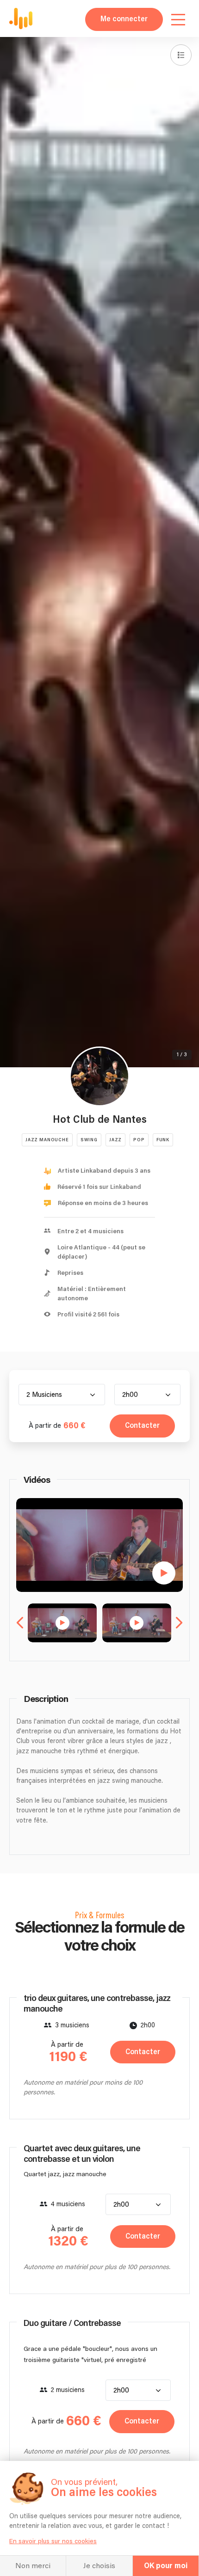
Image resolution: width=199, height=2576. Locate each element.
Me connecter (124, 19)
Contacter (142, 1426)
